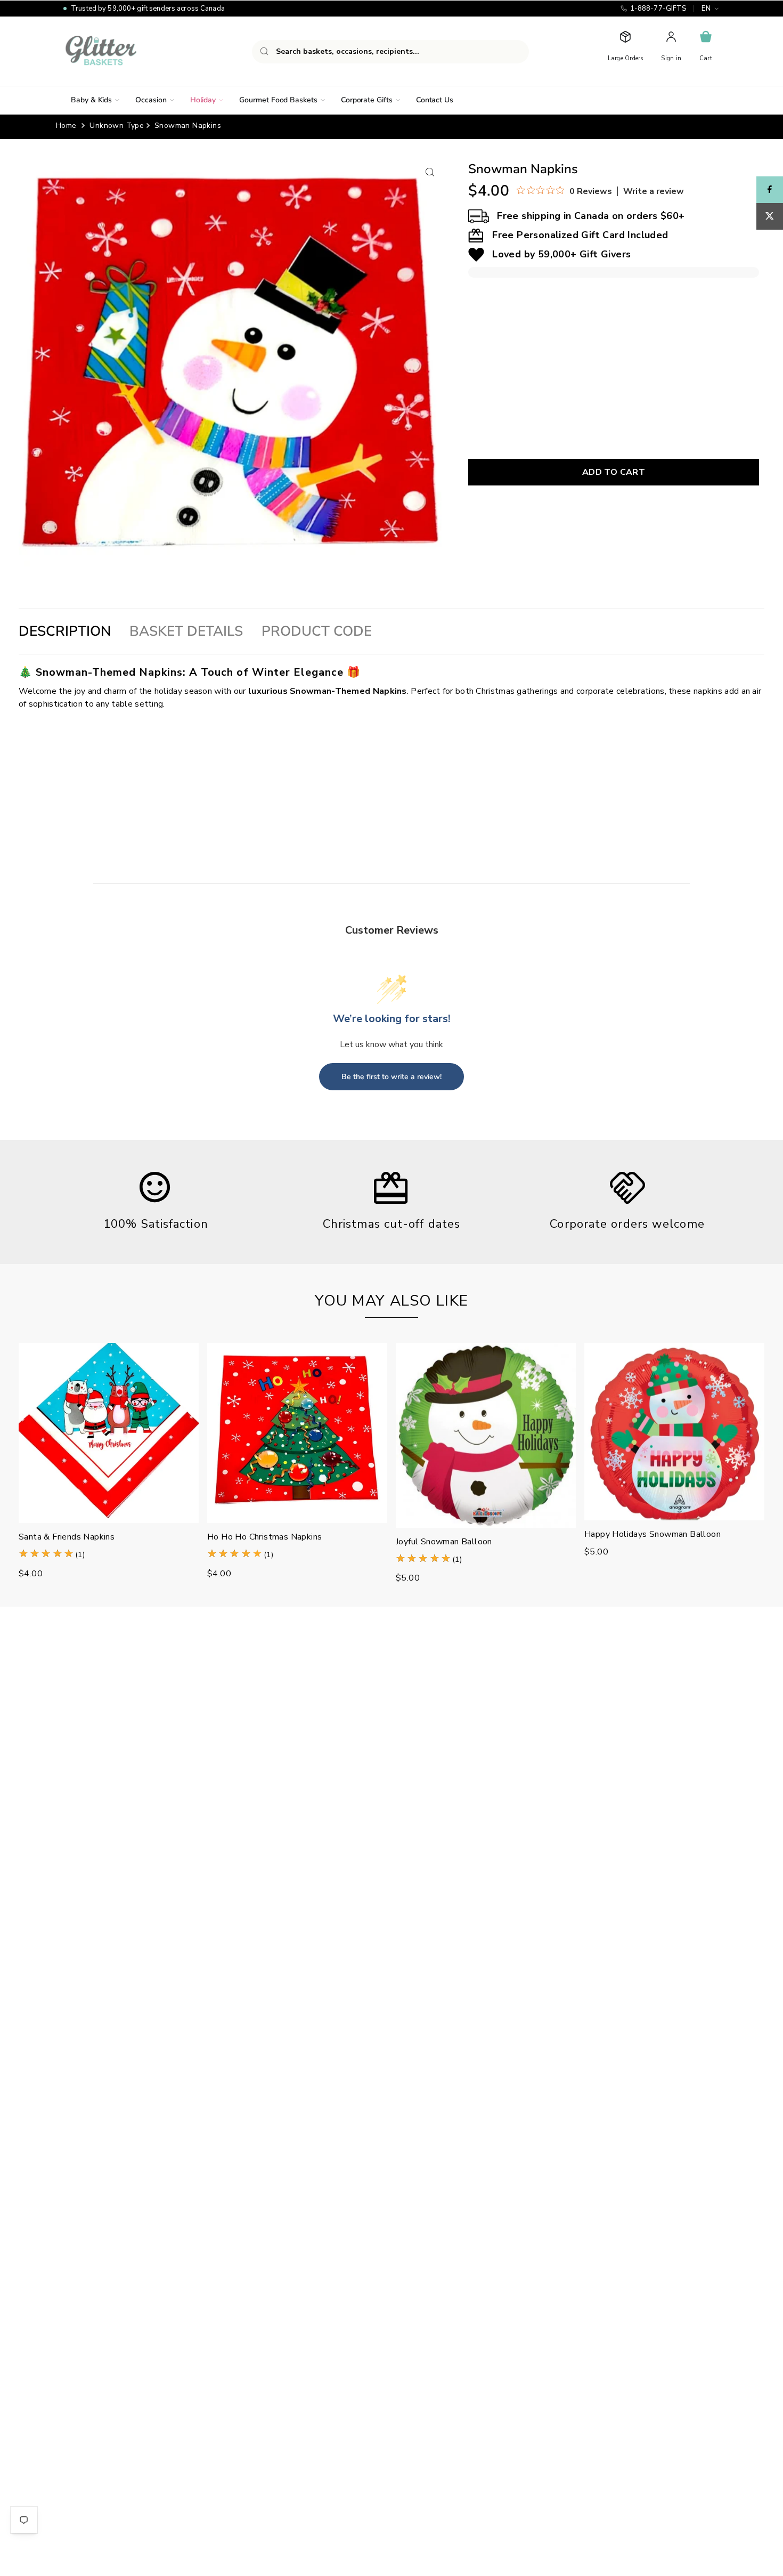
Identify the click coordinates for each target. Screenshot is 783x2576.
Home (66, 125)
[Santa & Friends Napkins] (109, 1433)
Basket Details (186, 631)
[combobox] (390, 52)
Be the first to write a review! (391, 1077)
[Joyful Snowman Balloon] (486, 1435)
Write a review (654, 191)
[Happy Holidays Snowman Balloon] (674, 1432)
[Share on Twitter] (770, 216)
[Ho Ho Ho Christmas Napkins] (297, 1433)
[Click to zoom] (430, 172)
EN (706, 9)
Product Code (317, 631)
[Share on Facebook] (770, 190)
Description (65, 631)
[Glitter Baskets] (122, 51)
